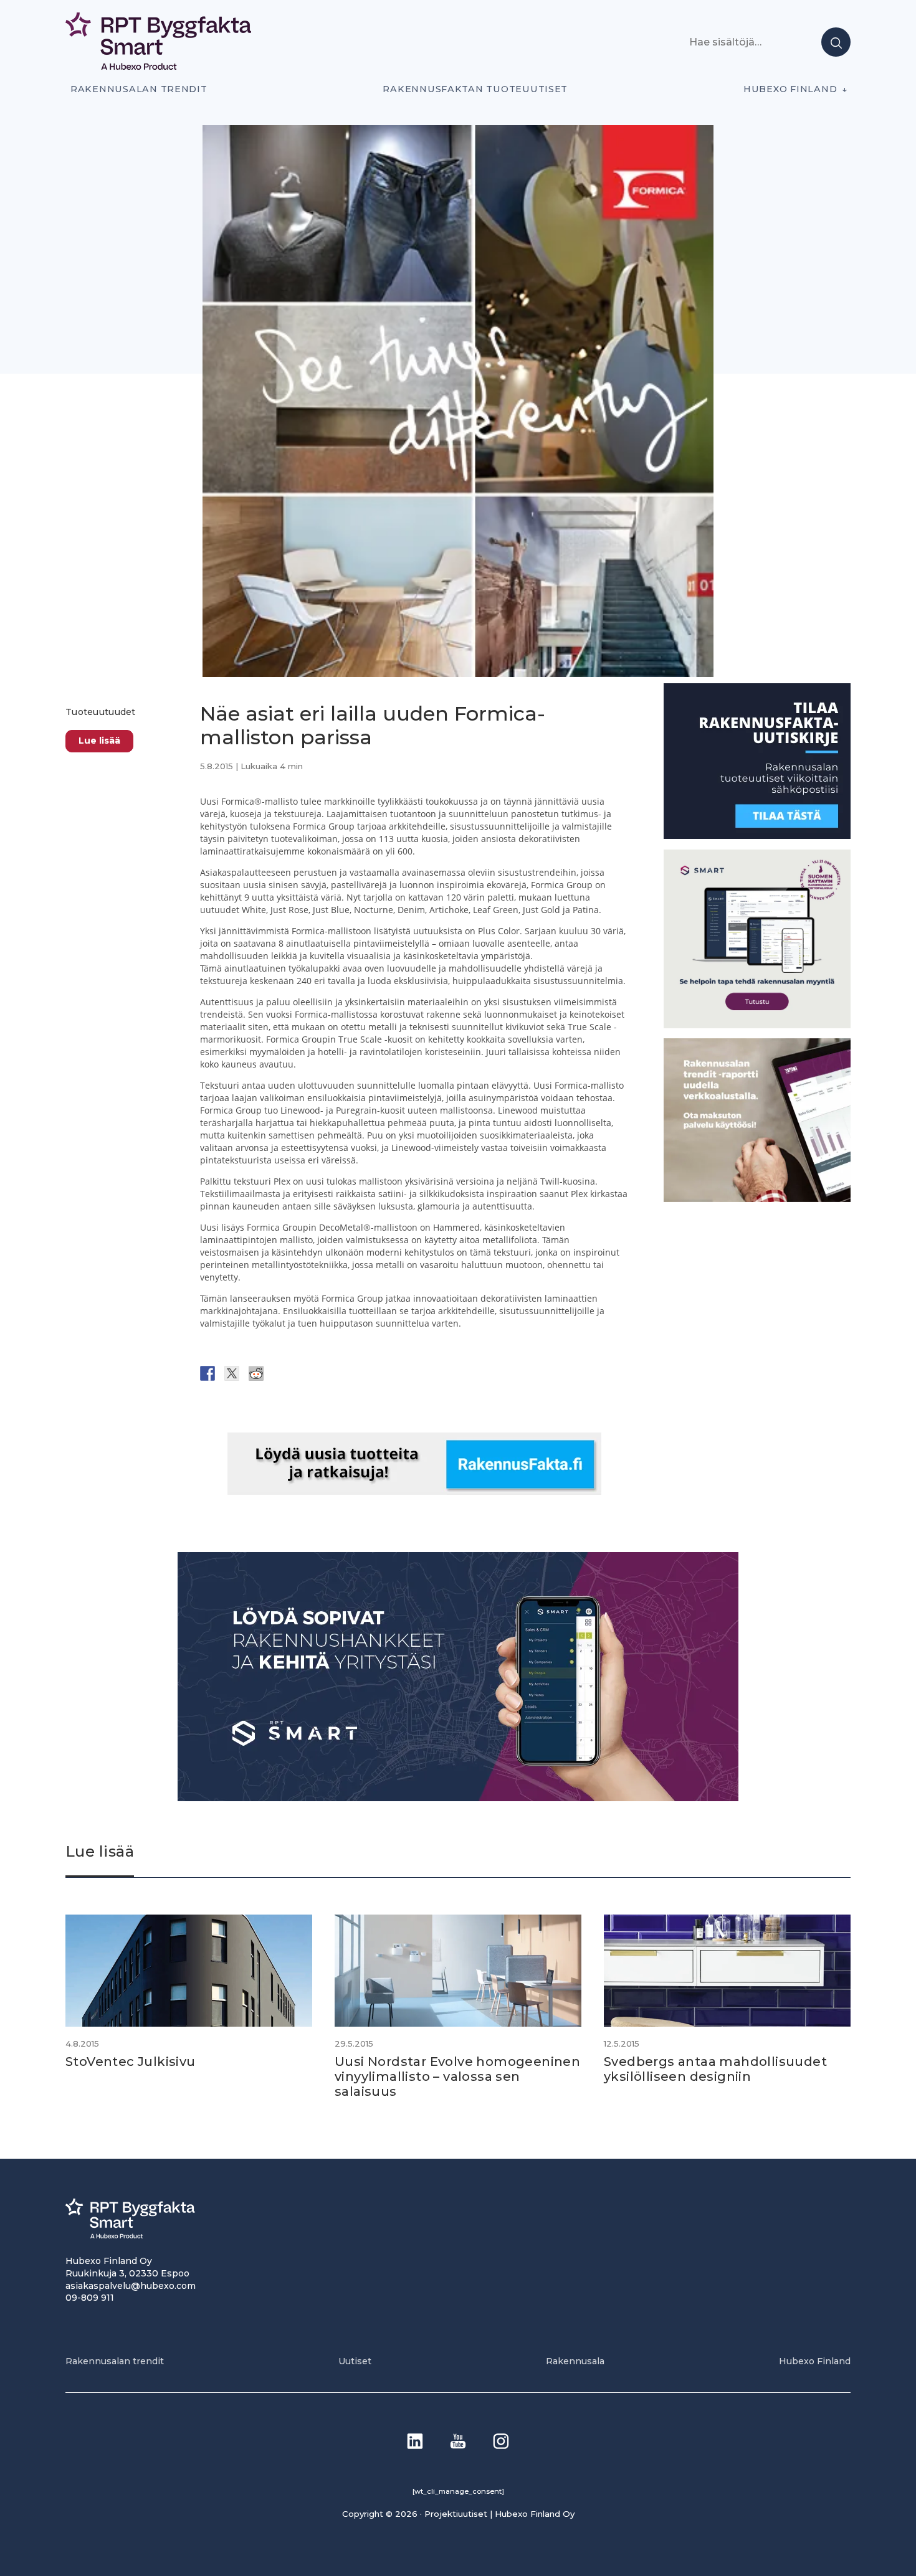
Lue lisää (99, 741)
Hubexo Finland (790, 89)
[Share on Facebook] (208, 1373)
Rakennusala (575, 2361)
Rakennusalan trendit (139, 89)
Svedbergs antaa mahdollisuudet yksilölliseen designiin (715, 2069)
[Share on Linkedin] (305, 1373)
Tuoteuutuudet (101, 712)
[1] (757, 836)
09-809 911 (90, 2298)
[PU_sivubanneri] (757, 1198)
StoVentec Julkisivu (131, 2062)
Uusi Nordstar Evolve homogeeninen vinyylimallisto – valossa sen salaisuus (457, 2076)
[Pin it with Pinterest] (280, 1373)
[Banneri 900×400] (458, 1798)
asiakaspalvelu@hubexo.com (131, 2286)
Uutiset (355, 2361)
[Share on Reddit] (256, 1373)
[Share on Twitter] (232, 1373)
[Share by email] (329, 1373)
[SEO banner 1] (757, 1025)
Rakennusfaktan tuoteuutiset (475, 89)
